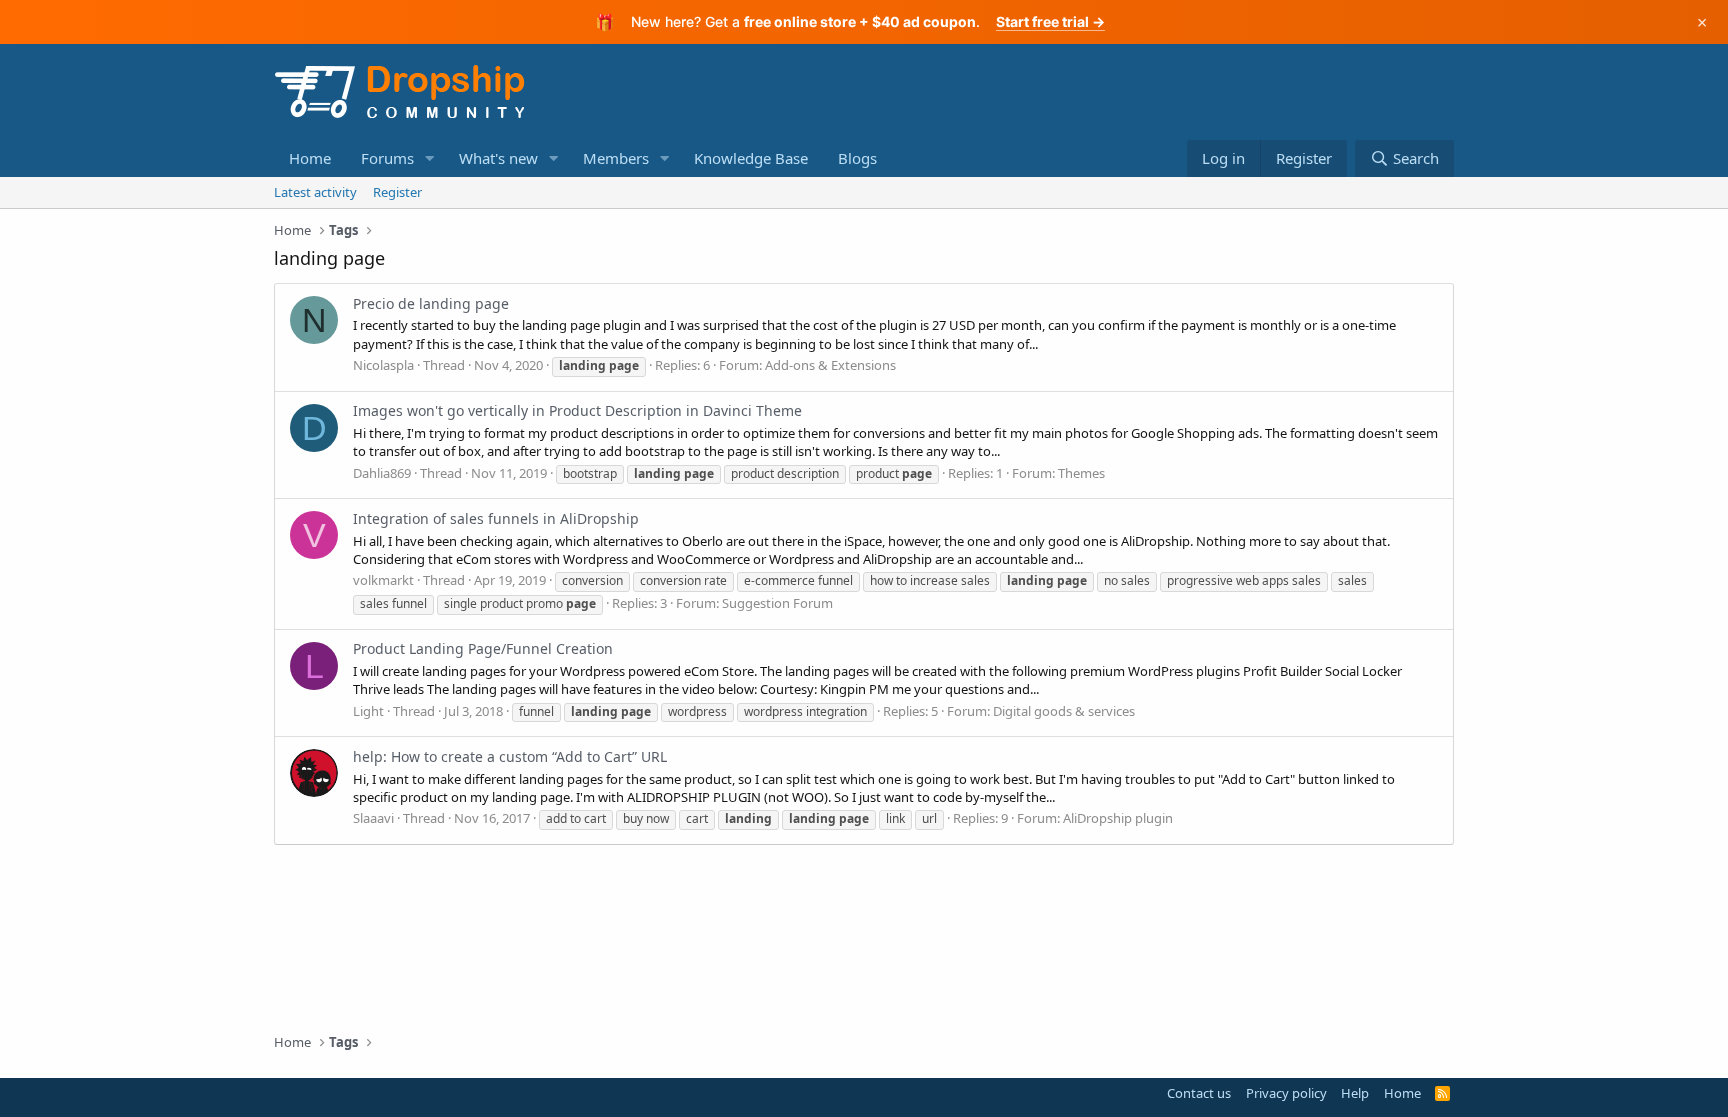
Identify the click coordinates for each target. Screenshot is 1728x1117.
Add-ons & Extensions (830, 365)
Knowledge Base (751, 158)
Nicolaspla (383, 365)
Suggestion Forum (777, 603)
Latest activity (315, 192)
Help (1355, 1093)
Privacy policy (1286, 1093)
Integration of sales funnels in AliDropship (496, 518)
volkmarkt (383, 580)
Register (397, 192)
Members (616, 158)
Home (310, 158)
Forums (387, 158)
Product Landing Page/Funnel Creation (483, 648)
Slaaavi (373, 818)
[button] (430, 158)
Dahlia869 (382, 473)
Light (368, 711)
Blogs (857, 158)
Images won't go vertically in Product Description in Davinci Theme (577, 410)
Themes (1081, 473)
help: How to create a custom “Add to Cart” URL (510, 756)
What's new (498, 158)
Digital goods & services (1064, 711)
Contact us (1199, 1093)
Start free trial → (1050, 21)
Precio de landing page (431, 303)
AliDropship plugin (1118, 818)
